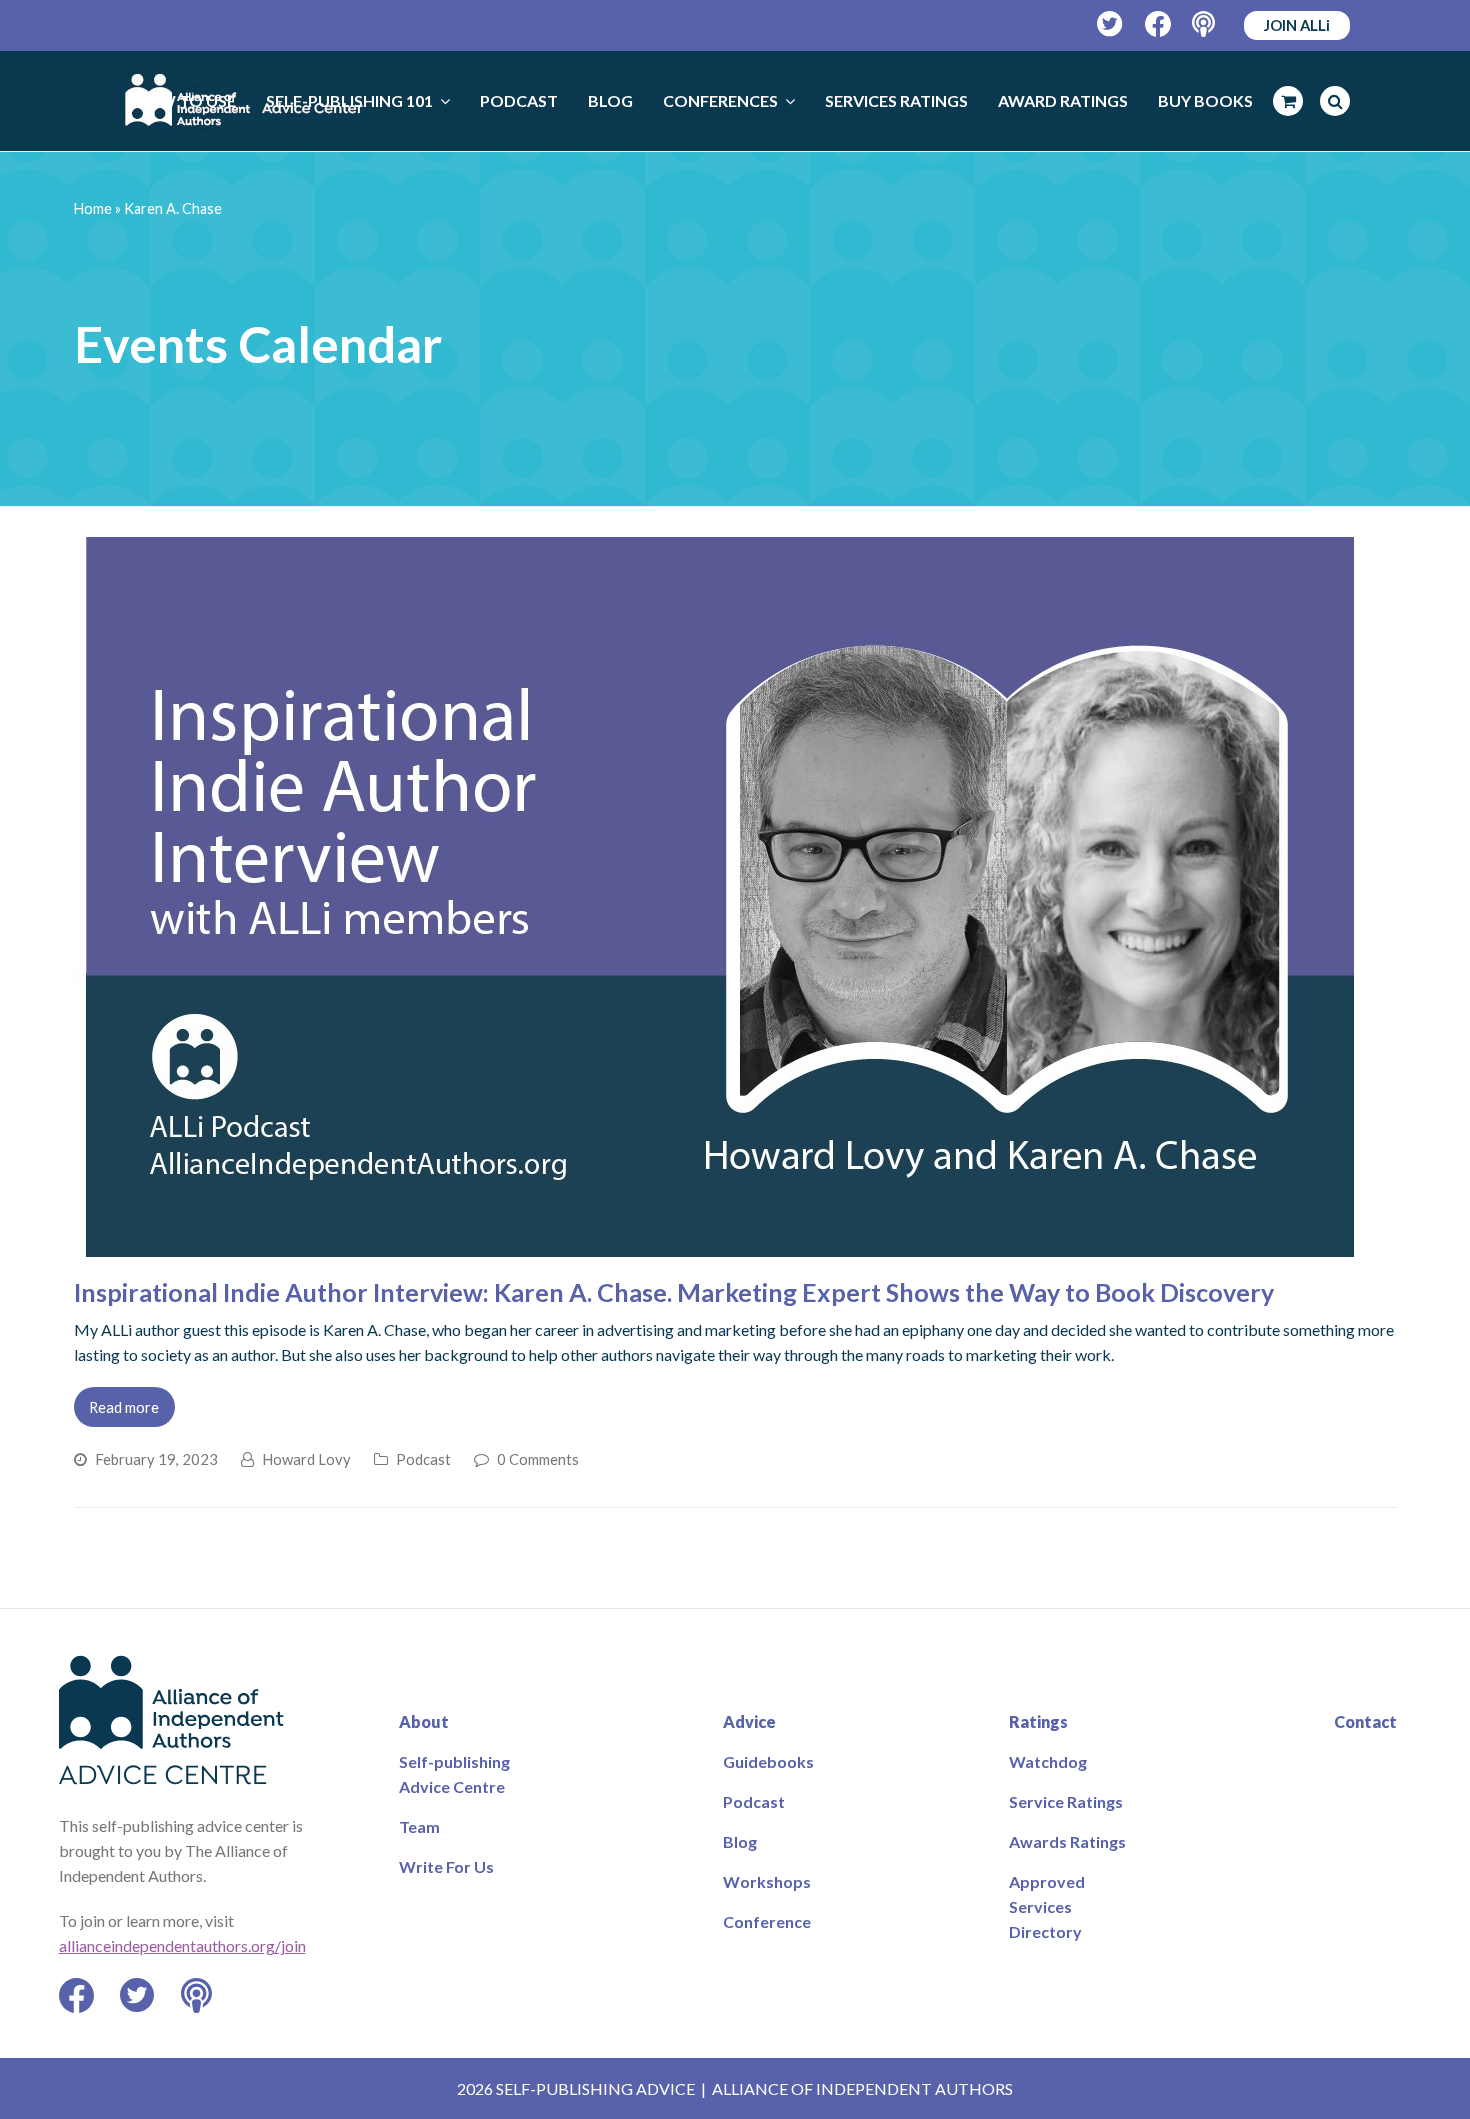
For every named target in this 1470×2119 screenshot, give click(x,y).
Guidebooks (768, 1761)
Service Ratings (1066, 1801)
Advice (749, 1721)
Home (93, 208)
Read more (124, 1407)
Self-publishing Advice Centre (454, 1774)
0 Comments (538, 1459)
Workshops (767, 1881)
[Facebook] (1158, 24)
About (424, 1721)
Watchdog (1048, 1761)
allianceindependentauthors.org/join (182, 1945)
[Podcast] (1205, 24)
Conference (767, 1921)
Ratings (1038, 1721)
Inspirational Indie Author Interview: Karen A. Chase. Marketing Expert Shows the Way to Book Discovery (674, 1292)
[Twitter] (1110, 24)
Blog (740, 1841)
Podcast (423, 1459)
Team (419, 1826)
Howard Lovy (306, 1459)
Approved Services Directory (1047, 1906)
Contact (1365, 1721)
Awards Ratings (1067, 1841)
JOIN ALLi (1297, 25)
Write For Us (446, 1866)
